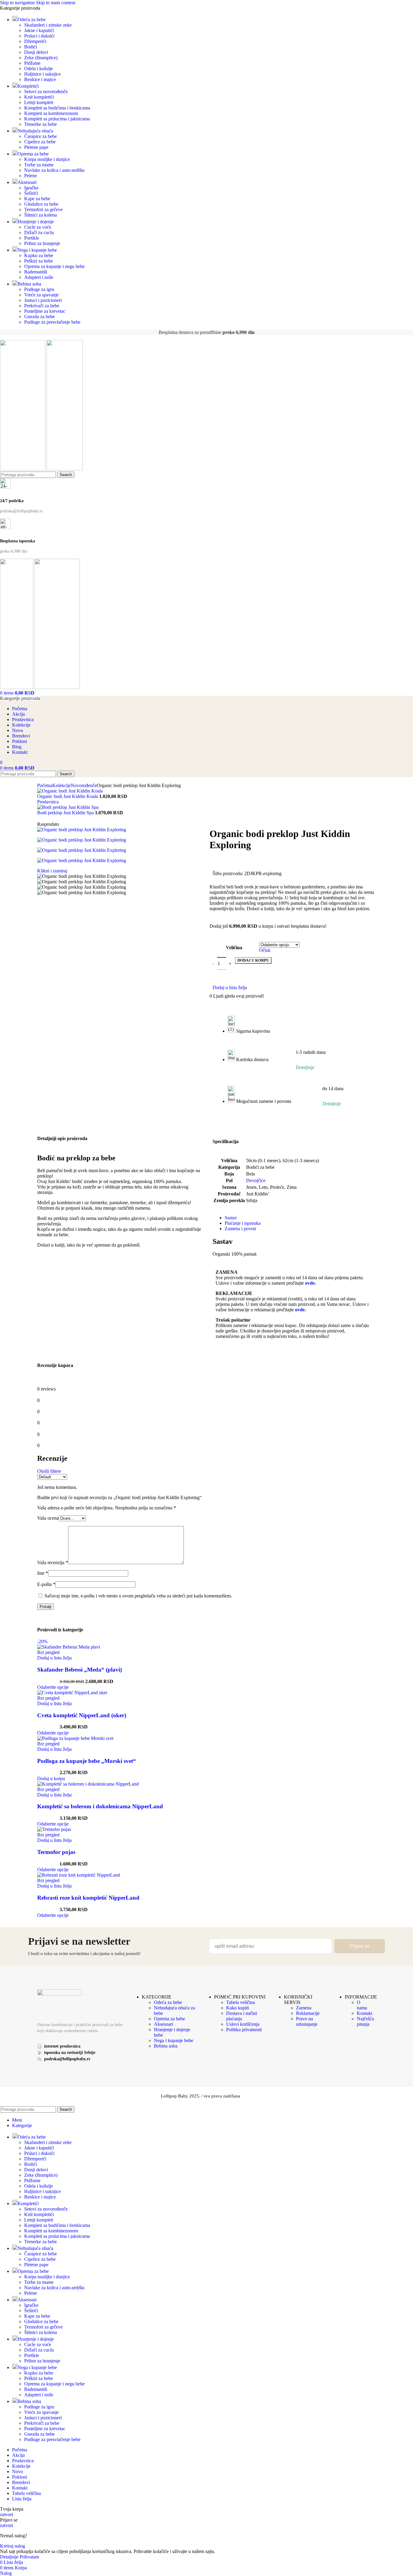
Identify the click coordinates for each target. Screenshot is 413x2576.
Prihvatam (29, 2557)
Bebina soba (166, 2046)
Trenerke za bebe (41, 124)
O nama (362, 2005)
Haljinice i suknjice (42, 74)
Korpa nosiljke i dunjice (47, 159)
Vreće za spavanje (41, 295)
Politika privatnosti (244, 2030)
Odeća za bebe (168, 2002)
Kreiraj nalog (13, 2546)
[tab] (231, 1218)
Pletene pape (36, 147)
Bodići (31, 47)
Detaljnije (10, 2557)
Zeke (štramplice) (41, 58)
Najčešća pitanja (365, 2021)
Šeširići (31, 193)
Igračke (31, 188)
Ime (43, 1573)
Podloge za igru (39, 289)
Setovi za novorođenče (46, 92)
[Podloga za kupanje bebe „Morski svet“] (75, 1738)
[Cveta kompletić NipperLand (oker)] (72, 1693)
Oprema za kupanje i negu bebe (54, 266)
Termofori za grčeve (43, 209)
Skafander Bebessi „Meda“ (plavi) (80, 1670)
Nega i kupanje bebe (174, 2040)
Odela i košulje (39, 69)
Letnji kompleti (39, 102)
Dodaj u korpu (253, 960)
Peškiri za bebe (39, 261)
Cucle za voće (38, 227)
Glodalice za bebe (41, 204)
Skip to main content (56, 3)
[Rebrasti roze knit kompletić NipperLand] (79, 1875)
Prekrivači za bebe (42, 306)
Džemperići (35, 41)
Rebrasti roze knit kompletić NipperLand (88, 1898)
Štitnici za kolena (41, 215)
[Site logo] (23, 469)
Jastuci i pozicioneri (43, 300)
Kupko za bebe (39, 255)
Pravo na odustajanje (307, 2021)
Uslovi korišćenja (243, 2024)
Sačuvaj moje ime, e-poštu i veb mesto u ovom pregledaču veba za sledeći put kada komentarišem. (138, 1596)
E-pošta (46, 1584)
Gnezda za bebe (39, 317)
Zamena (304, 2008)
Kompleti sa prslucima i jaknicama (57, 119)
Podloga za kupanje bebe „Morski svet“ (87, 1761)
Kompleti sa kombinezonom (51, 113)
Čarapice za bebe (41, 136)
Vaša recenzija (53, 1563)
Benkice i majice (40, 79)
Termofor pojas (56, 1852)
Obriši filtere (49, 1471)
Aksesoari (163, 2024)
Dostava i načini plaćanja (242, 2016)
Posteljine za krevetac (45, 311)
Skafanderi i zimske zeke (48, 25)
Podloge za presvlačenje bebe (52, 322)
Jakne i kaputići (39, 30)
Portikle (32, 238)
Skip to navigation (18, 3)
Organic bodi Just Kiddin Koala (68, 796)
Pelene (31, 176)
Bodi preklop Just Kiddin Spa (66, 813)
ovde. (311, 1283)
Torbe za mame (39, 165)
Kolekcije (62, 785)
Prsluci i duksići (39, 36)
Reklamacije (308, 2013)
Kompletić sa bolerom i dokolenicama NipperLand (100, 1806)
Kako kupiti (237, 2008)
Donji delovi (36, 52)
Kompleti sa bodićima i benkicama (57, 108)
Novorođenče (84, 785)
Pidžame (32, 63)
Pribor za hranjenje (42, 243)
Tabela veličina (241, 2002)
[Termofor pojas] (54, 1829)
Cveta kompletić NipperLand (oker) (82, 1715)
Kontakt (364, 2013)
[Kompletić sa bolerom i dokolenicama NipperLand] (88, 1784)
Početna (45, 785)
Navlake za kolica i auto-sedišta (54, 170)
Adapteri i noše (39, 277)
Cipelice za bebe (40, 142)
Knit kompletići (39, 97)
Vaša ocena (48, 1518)
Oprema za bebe (169, 2019)
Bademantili (36, 272)
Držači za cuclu (39, 232)
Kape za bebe (37, 199)
